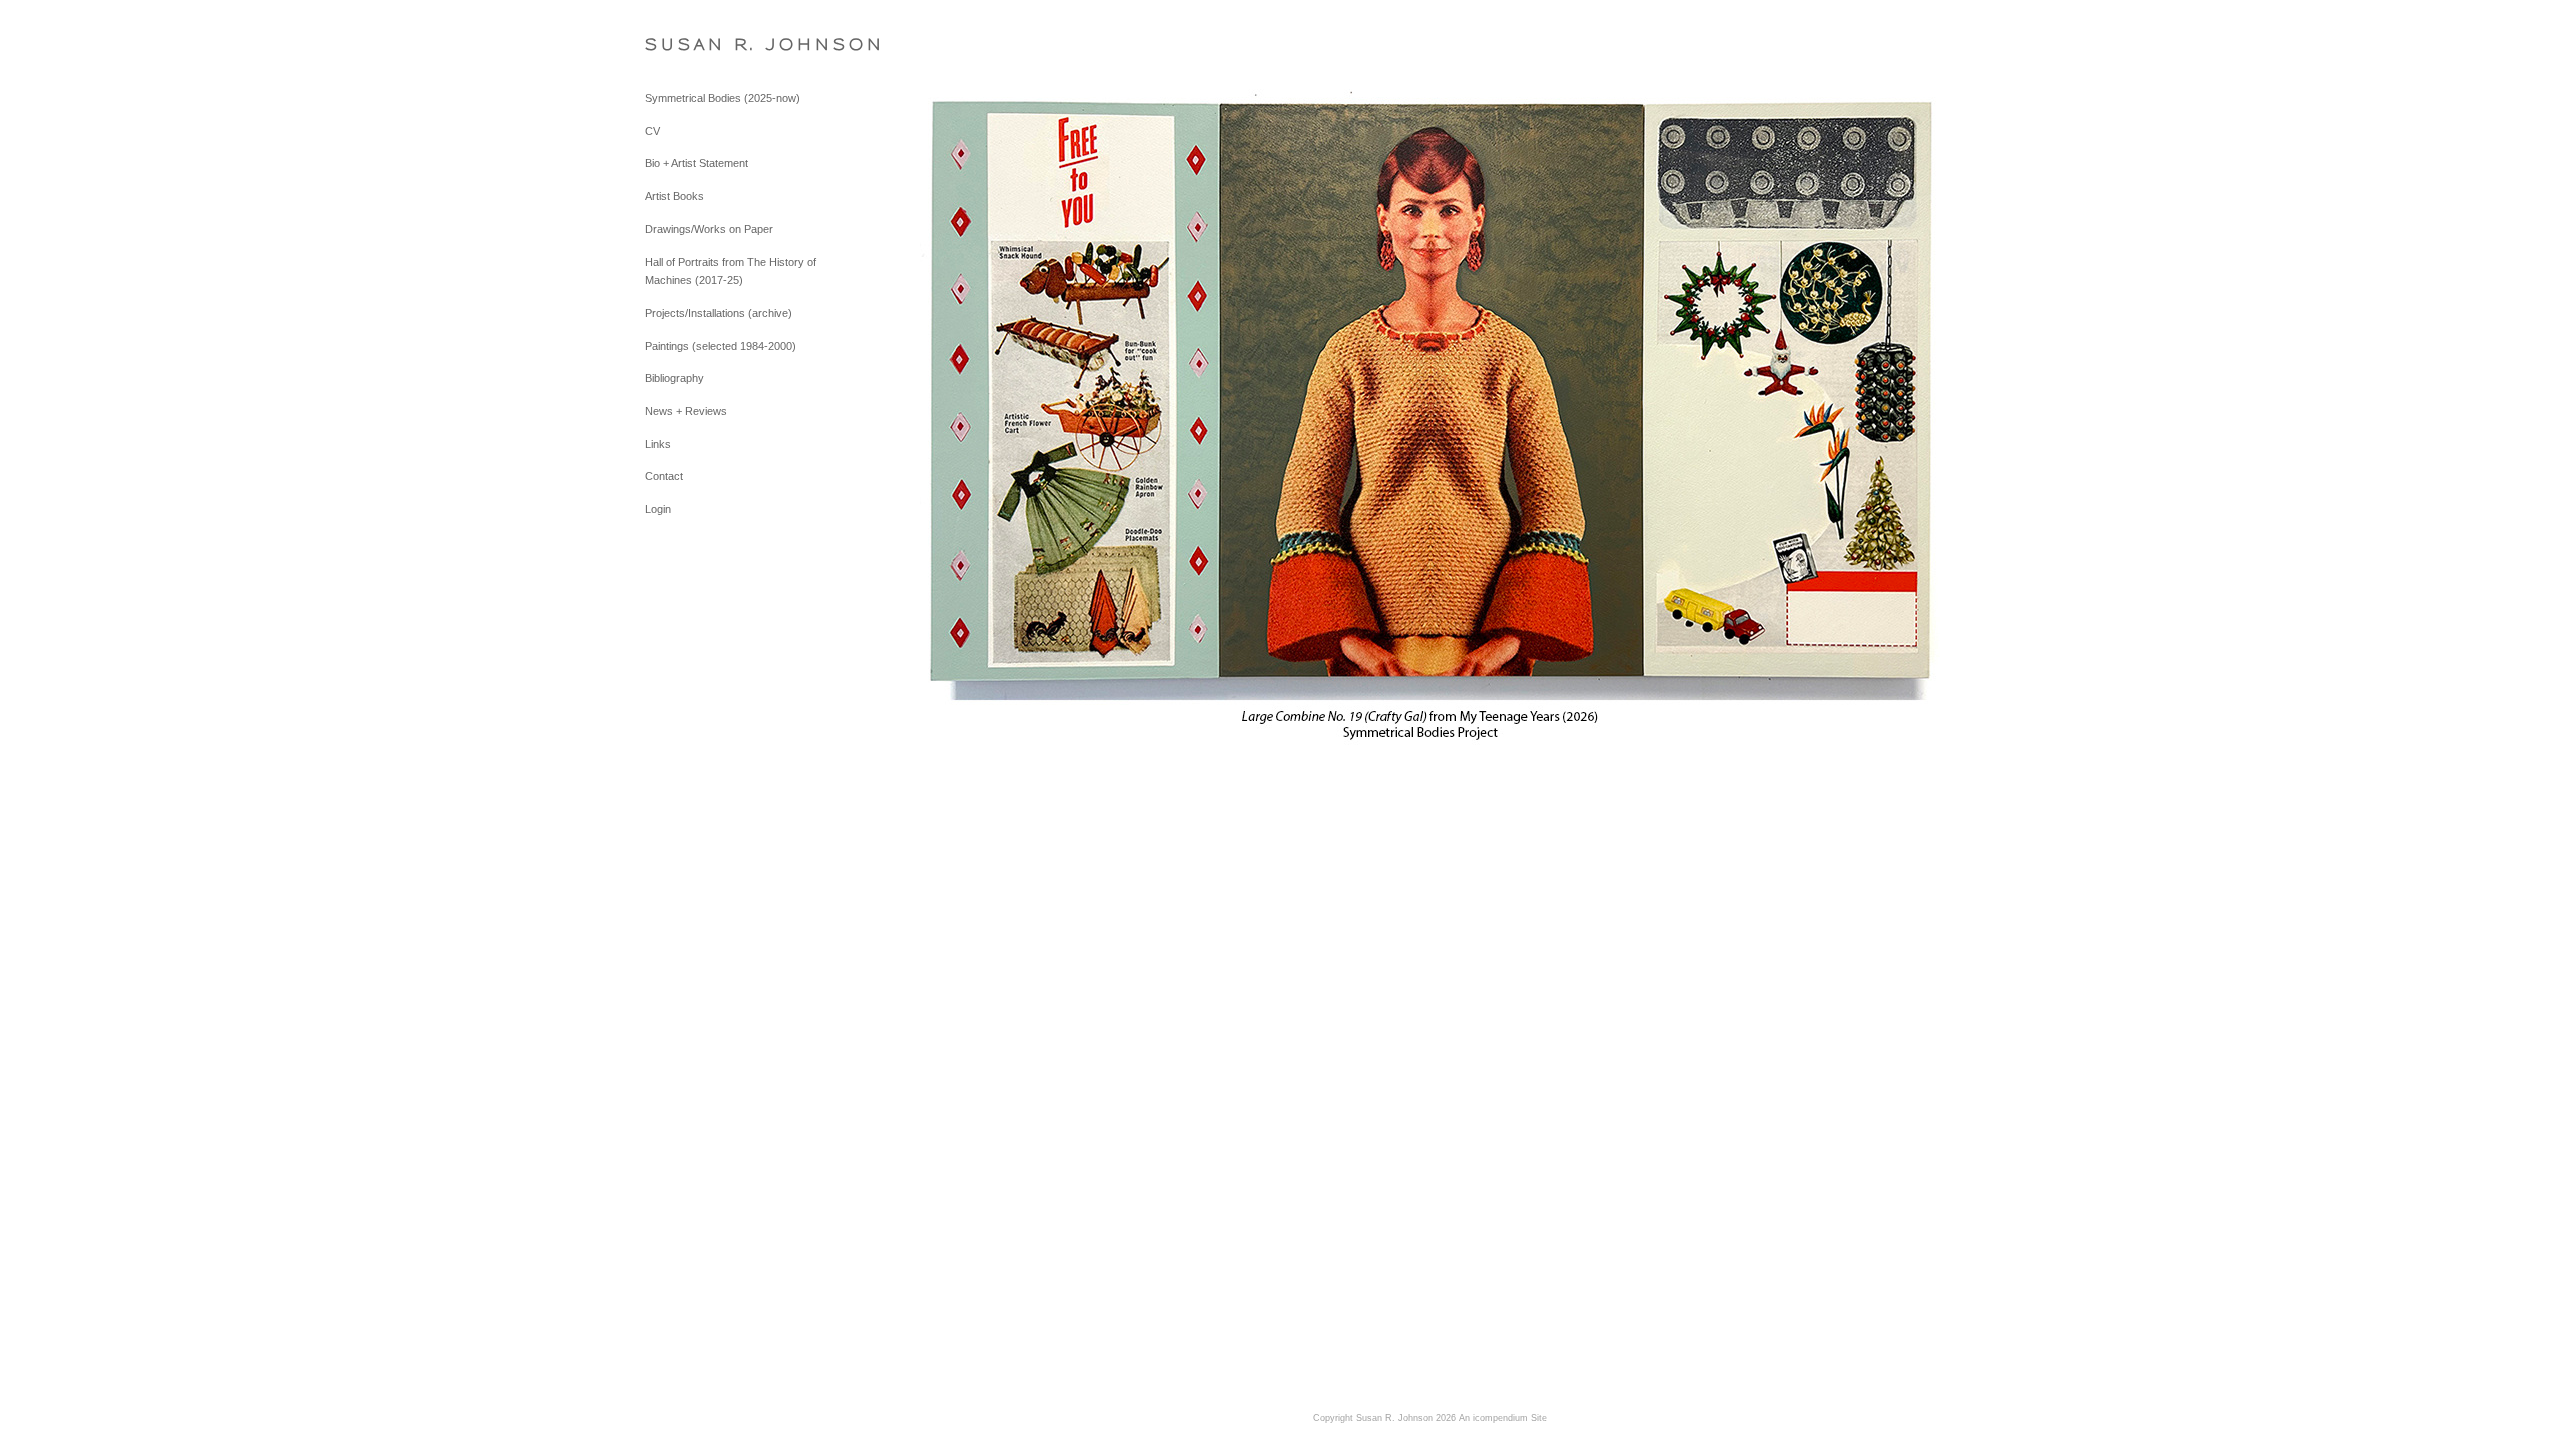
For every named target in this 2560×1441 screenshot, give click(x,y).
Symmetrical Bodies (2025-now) (722, 98)
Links (658, 444)
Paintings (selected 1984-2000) (720, 346)
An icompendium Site (1503, 1418)
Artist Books (674, 196)
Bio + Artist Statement (696, 163)
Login (658, 509)
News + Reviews (686, 411)
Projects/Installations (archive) (718, 313)
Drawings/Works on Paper (709, 229)
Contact (664, 476)
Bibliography (674, 378)
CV (652, 131)
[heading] (695, 44)
